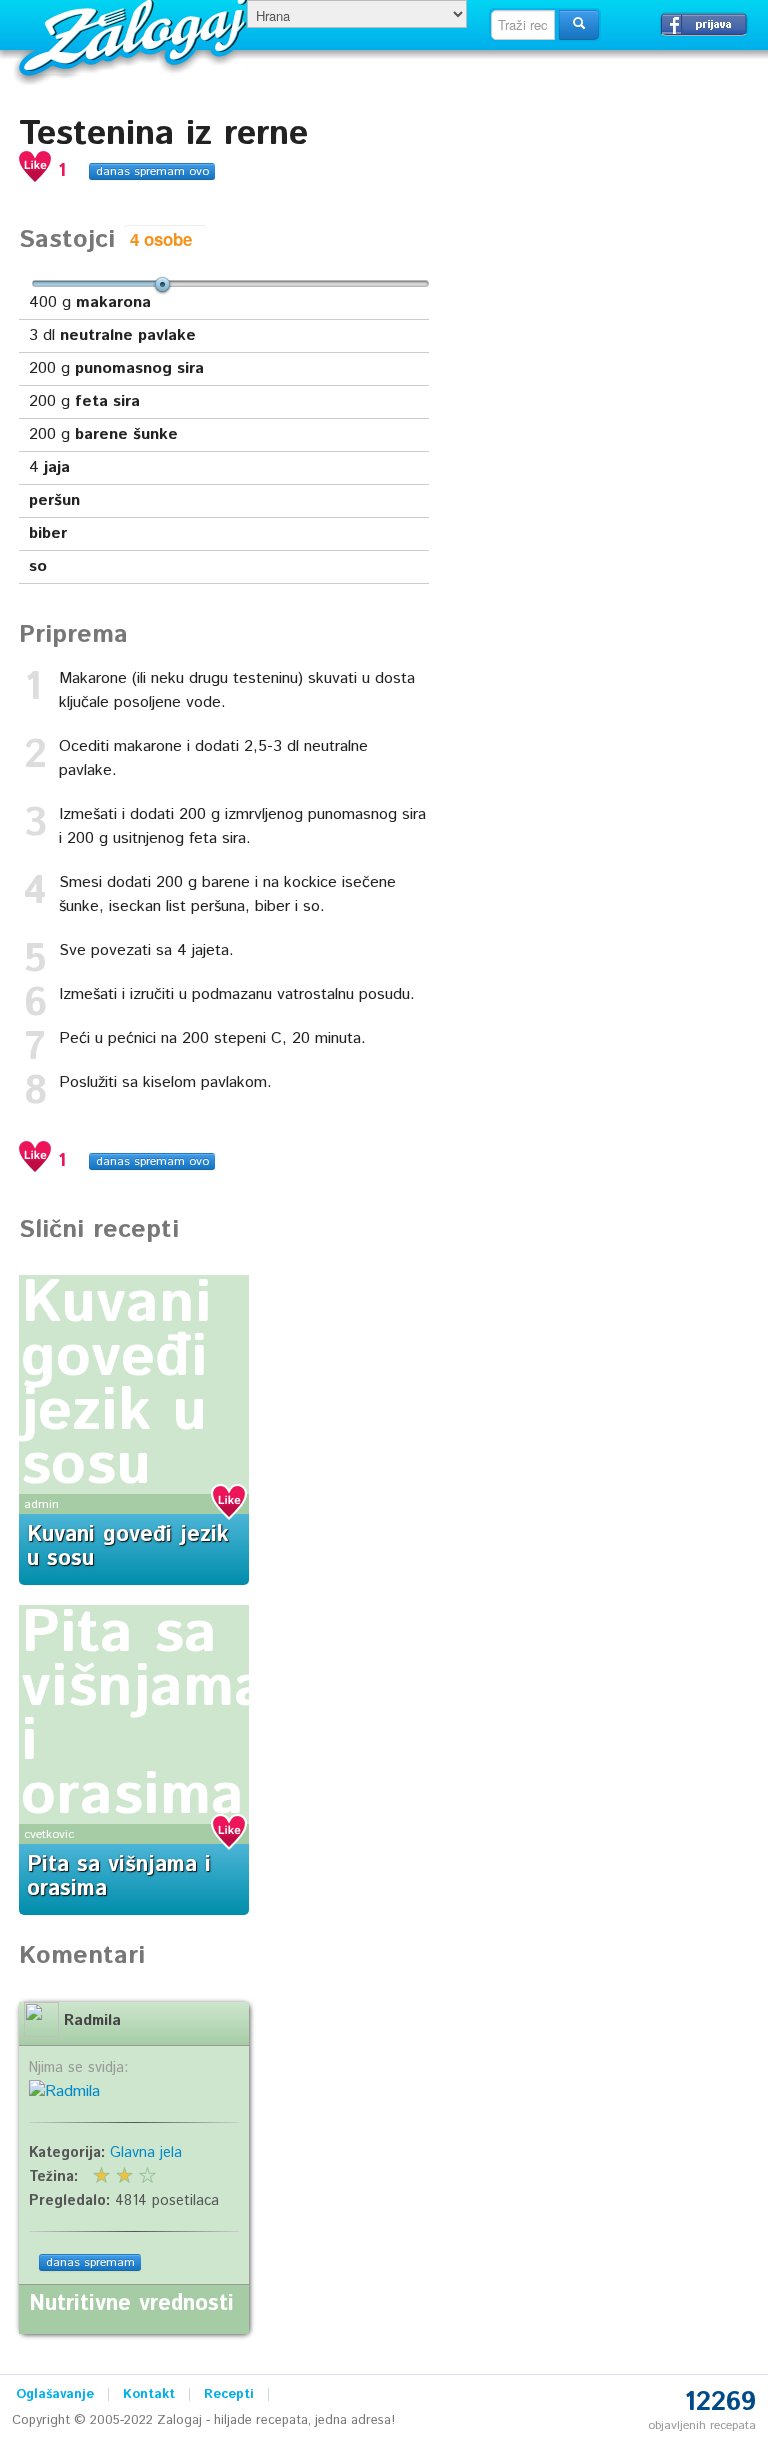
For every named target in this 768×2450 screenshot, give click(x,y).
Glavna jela (146, 2153)
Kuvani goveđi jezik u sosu (116, 1385)
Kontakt (149, 2394)
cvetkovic (49, 1834)
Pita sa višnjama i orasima (144, 1715)
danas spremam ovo (152, 171)
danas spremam (90, 2262)
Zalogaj (135, 35)
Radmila (92, 2021)
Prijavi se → (704, 24)
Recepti (229, 2394)
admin (41, 1504)
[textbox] (523, 25)
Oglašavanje (55, 2394)
